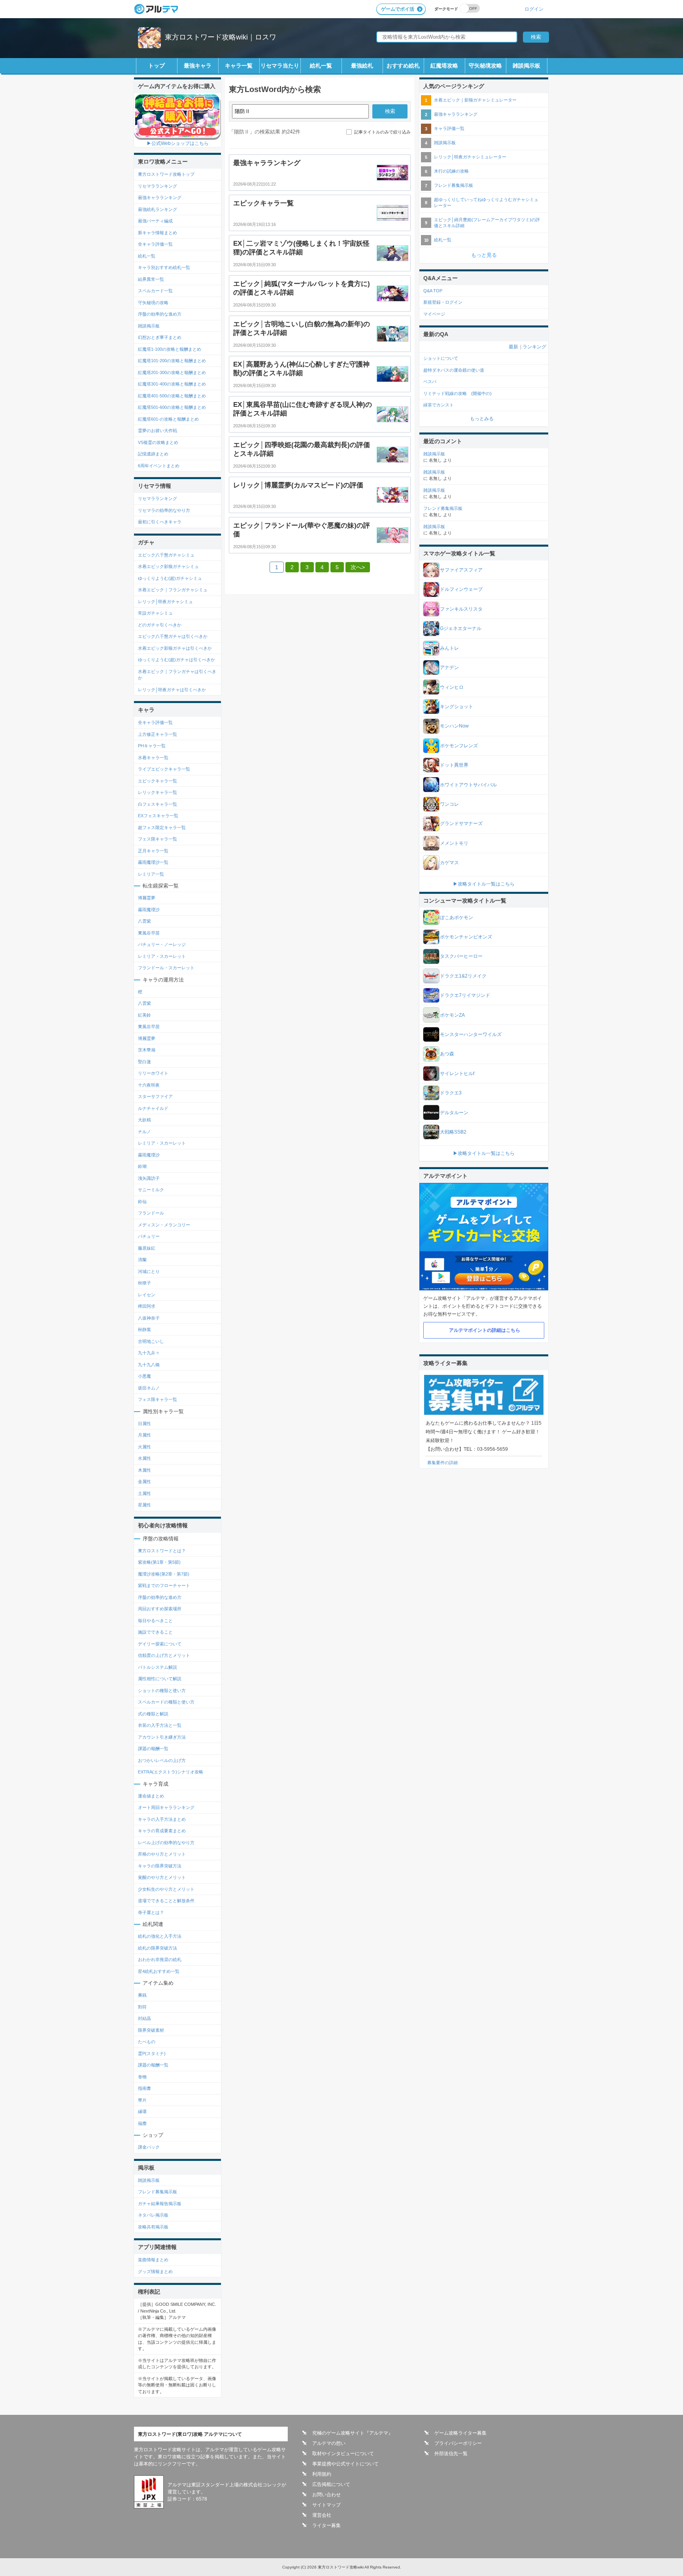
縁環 (142, 2112)
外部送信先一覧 (451, 2454)
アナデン (449, 668)
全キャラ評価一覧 (155, 244)
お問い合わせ (326, 2495)
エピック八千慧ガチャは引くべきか (173, 636)
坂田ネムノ (149, 1388)
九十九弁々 (149, 1353)
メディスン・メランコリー (164, 1225)
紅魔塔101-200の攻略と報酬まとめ (172, 361)
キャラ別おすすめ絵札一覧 (164, 267)
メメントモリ (454, 843)
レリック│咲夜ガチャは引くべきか (172, 690)
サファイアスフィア (461, 570)
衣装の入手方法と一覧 (160, 1725)
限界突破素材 (151, 2030)
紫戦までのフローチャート (164, 1585)
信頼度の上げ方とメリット (164, 1655)
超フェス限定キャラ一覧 (162, 827)
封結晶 (144, 2018)
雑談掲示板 (526, 66)
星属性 (144, 1505)
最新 (513, 347)
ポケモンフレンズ (459, 746)
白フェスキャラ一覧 (158, 804)
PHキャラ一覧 (152, 746)
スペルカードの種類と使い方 (166, 1702)
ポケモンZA (452, 1015)
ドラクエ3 (451, 1093)
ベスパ (430, 382)
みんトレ (449, 648)
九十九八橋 (149, 1365)
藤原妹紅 (147, 1248)
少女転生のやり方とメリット (166, 1889)
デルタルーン (454, 1113)
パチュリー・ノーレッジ (162, 944)
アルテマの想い (329, 2443)
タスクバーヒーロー (461, 956)
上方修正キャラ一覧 (158, 734)
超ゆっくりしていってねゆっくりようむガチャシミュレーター (486, 202)
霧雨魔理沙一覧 (153, 862)
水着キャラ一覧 (153, 758)
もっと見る (484, 255)
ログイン (534, 9)
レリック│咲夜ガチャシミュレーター (470, 157)
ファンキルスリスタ (461, 609)
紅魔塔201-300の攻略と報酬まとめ (172, 372)
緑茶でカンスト (439, 405)
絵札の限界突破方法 (158, 1948)
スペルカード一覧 (155, 291)
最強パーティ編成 (155, 221)
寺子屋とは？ (151, 1912)
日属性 (144, 1423)
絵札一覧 (321, 66)
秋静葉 (144, 1329)
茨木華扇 (147, 1050)
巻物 (142, 2077)
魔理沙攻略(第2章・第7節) (164, 1574)
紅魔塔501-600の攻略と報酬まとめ (172, 407)
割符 (142, 2007)
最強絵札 (362, 66)
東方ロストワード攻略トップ (166, 174)
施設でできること (155, 1632)
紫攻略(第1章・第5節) (159, 1562)
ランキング (534, 347)
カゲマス (449, 863)
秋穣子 (144, 1283)
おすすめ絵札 (403, 66)
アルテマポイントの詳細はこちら (485, 1330)
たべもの (147, 2042)
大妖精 (144, 1120)
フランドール (151, 1213)
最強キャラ (198, 66)
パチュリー (149, 1236)
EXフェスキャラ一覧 (158, 816)
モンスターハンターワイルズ (471, 1034)
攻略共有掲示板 (153, 2227)
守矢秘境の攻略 (153, 303)
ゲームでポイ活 (398, 9)
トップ (157, 66)
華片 (142, 2100)
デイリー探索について (160, 1644)
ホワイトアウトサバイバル (468, 785)
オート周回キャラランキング (166, 1807)
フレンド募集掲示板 (158, 2192)
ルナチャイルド (153, 1108)
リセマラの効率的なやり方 (164, 510)
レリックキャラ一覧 (158, 792)
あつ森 (447, 1054)
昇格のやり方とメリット (162, 1854)
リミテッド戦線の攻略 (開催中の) (458, 393)
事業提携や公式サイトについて (345, 2464)
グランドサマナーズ (461, 824)
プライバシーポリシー (458, 2443)
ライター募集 (326, 2525)
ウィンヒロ (452, 687)
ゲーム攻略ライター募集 (460, 2433)
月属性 (144, 1435)
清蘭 (142, 1260)
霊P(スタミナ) (152, 2053)
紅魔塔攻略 (444, 66)
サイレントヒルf (457, 1074)
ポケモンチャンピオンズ (466, 937)
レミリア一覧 (151, 874)
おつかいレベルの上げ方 (162, 1760)
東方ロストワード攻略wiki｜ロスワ (221, 37)
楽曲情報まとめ (153, 2260)
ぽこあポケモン (457, 918)
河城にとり (149, 1271)
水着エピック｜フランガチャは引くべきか (177, 675)
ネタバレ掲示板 (153, 2215)
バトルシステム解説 (158, 1667)
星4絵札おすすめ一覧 (159, 1971)
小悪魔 (144, 1376)
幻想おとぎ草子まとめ (160, 337)
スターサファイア (155, 1096)
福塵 (142, 2123)
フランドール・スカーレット (166, 968)
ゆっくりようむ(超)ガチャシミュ (170, 578)
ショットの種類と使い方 (162, 1690)
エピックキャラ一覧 (158, 781)
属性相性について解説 (160, 1679)
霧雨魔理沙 (149, 910)
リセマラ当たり (280, 66)
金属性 (144, 1482)
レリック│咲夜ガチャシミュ (165, 602)
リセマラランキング (158, 186)
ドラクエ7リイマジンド (465, 995)
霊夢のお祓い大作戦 (158, 431)
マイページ (434, 314)
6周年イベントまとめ (159, 466)
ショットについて (441, 358)
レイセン (147, 1295)
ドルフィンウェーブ (461, 589)
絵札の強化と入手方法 (160, 1936)
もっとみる (482, 419)
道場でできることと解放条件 (166, 1901)
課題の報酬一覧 (153, 1749)
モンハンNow (454, 726)
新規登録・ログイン (443, 302)
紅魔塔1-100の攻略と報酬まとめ (170, 349)
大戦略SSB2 (453, 1132)
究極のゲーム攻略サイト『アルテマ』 (353, 2433)
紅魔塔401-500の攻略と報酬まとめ (172, 396)
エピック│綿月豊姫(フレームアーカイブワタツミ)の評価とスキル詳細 (487, 223)
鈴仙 (142, 1202)
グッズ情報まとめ (155, 2271)
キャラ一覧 (239, 66)
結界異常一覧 (151, 279)
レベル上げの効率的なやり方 (166, 1843)
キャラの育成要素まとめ (162, 1831)
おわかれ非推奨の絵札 (160, 1959)
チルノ (144, 1132)
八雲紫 (144, 921)
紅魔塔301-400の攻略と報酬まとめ (172, 384)
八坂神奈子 (149, 1318)
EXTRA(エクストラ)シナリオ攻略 (171, 1772)
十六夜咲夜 (149, 1085)
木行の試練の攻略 (451, 171)
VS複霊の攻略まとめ (158, 442)
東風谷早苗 (149, 933)
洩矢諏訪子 (149, 1178)
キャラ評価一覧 (449, 128)
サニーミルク (151, 1190)
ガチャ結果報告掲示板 (160, 2204)
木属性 (144, 1470)
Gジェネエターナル (461, 628)
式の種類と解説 (153, 1714)
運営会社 (322, 2515)
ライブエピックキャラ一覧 (164, 769)
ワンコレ (449, 804)
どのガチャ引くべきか (160, 625)
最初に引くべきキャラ (160, 522)
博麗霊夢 (147, 898)
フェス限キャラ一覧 (158, 839)
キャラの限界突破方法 (160, 1866)
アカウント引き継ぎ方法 (162, 1737)
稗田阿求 (147, 1306)
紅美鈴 (144, 1015)
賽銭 (142, 1995)
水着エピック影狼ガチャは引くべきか (175, 648)
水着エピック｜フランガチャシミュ (173, 590)
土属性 (144, 1493)
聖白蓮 (144, 1062)
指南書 (144, 2088)
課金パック (149, 2147)
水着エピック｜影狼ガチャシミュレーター (475, 100)
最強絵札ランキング (158, 209)
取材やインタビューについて (343, 2454)
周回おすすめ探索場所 (160, 1609)
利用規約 (322, 2474)
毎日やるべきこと (155, 1621)
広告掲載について (331, 2484)
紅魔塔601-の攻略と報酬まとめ (168, 419)
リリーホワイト (153, 1073)
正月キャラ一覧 (153, 851)
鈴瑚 (142, 1166)
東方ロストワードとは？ (162, 1551)
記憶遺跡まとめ (153, 454)
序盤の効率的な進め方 (160, 314)
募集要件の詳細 (442, 1463)
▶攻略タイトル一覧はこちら (484, 884)
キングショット (457, 707)
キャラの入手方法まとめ (162, 1819)
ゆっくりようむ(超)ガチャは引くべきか (176, 660)
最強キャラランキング (160, 197)
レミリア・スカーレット (162, 956)
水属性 (144, 1458)
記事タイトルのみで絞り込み (382, 132)
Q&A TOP (433, 291)
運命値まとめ (151, 1796)
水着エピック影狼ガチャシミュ (168, 566)
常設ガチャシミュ (155, 613)
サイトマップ (326, 2505)
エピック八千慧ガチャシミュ (166, 555)
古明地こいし (151, 1341)
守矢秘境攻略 (485, 66)
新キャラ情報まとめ (158, 233)
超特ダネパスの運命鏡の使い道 (454, 370)
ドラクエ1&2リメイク (463, 976)
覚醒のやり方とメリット (162, 1877)
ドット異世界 (454, 765)
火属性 (144, 1447)
